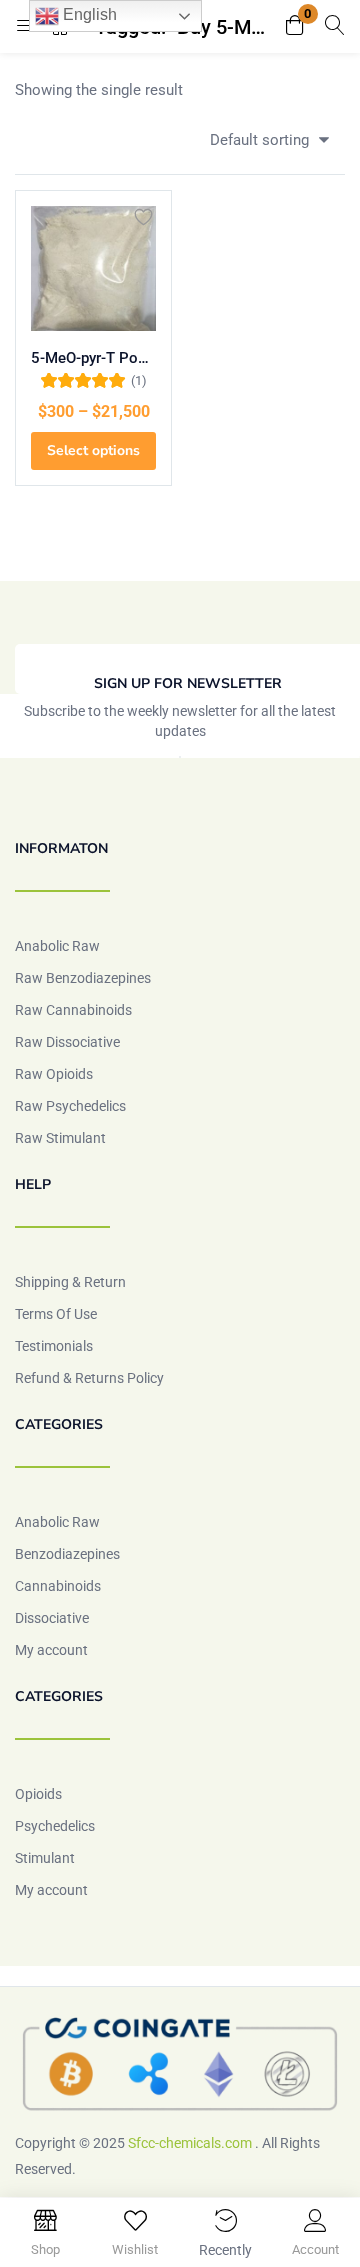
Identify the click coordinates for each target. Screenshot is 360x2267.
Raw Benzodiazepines (83, 978)
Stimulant (45, 1858)
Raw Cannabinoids (73, 1010)
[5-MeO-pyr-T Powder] (93, 268)
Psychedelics (55, 1826)
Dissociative (52, 1618)
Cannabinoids (58, 1586)
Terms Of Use (56, 1314)
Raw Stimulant (60, 1138)
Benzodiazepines (67, 1554)
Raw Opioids (54, 1074)
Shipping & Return (70, 1282)
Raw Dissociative (67, 1042)
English (88, 14)
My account (51, 1650)
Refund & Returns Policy (89, 1378)
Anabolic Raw (57, 946)
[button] (295, 26)
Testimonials (54, 1346)
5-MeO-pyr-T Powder (93, 358)
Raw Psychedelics (70, 1106)
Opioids (38, 1794)
